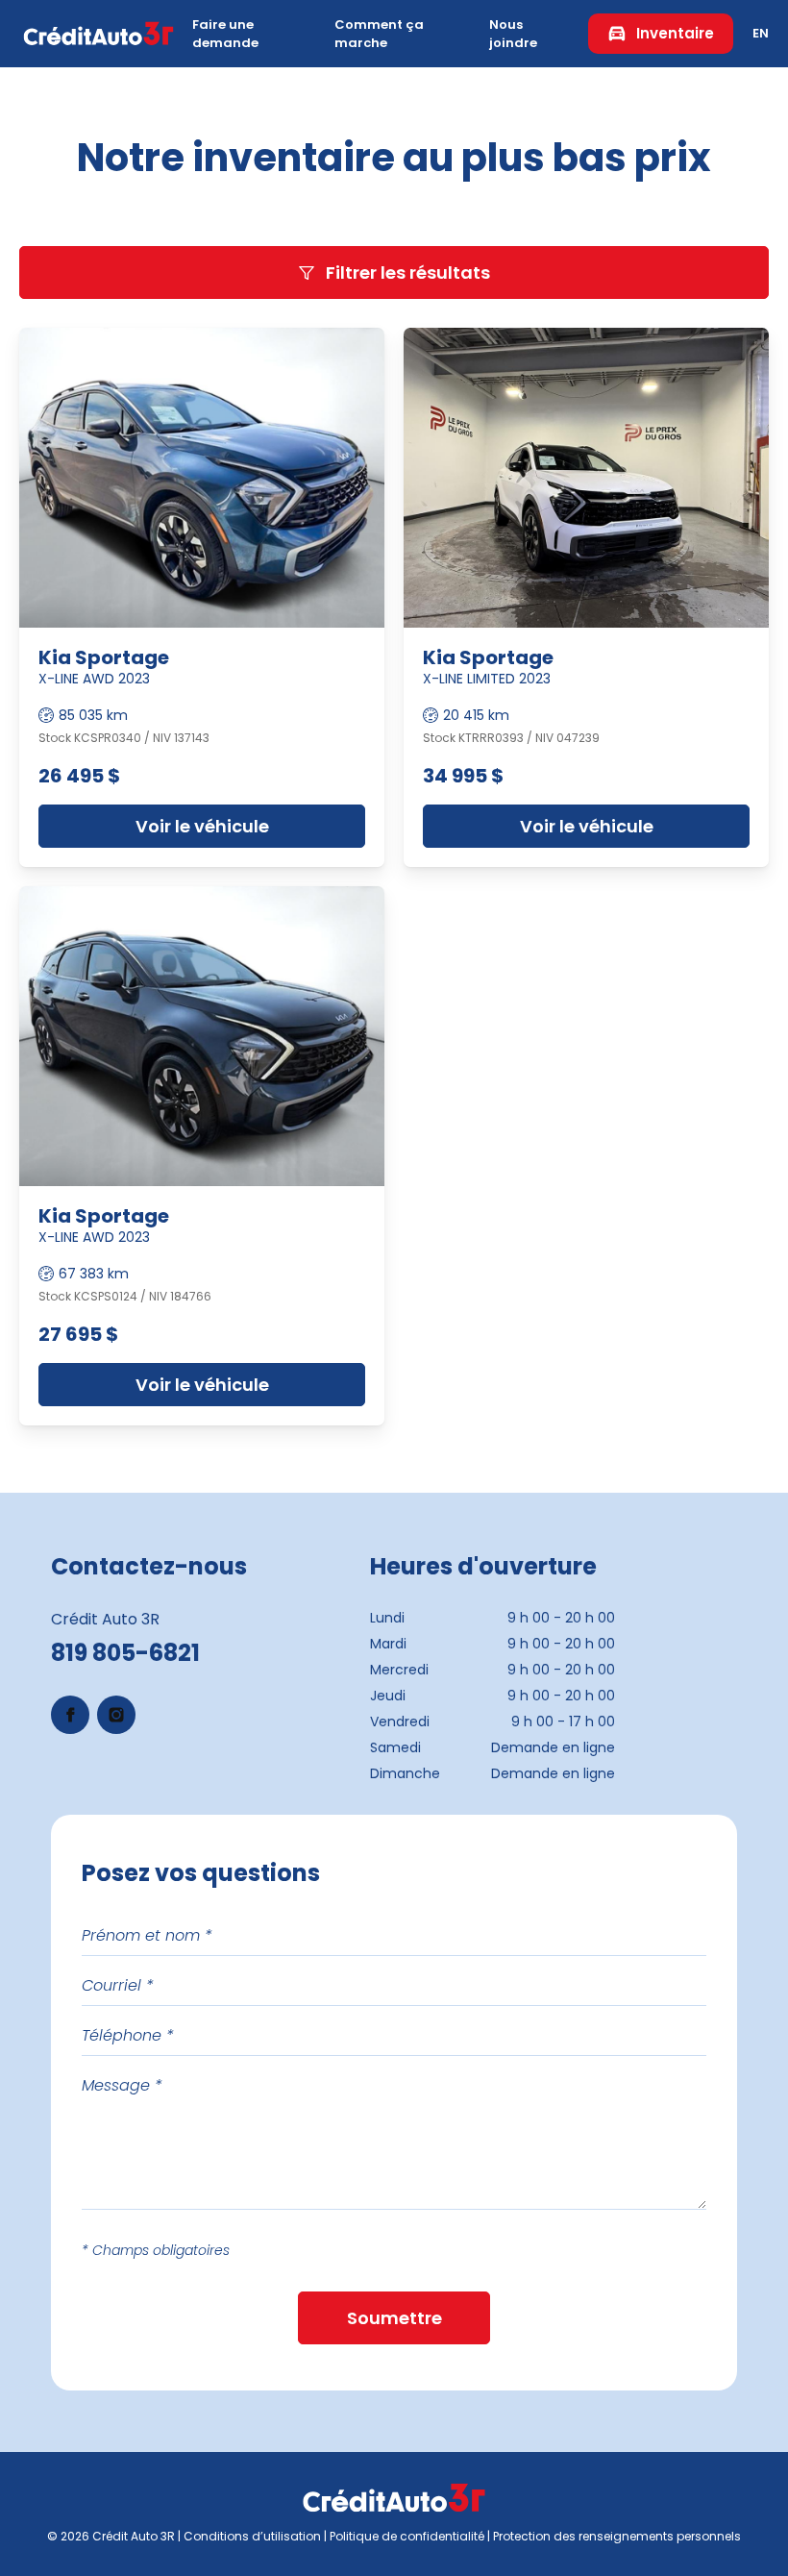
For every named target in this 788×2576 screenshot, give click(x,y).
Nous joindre (513, 34)
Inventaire (675, 33)
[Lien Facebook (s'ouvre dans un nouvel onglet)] (70, 1715)
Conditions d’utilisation (252, 2536)
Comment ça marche (379, 34)
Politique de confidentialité (407, 2536)
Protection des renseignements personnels (617, 2536)
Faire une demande (225, 34)
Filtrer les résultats (408, 272)
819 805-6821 (125, 1653)
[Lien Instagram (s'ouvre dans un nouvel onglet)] (116, 1715)
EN (761, 33)
